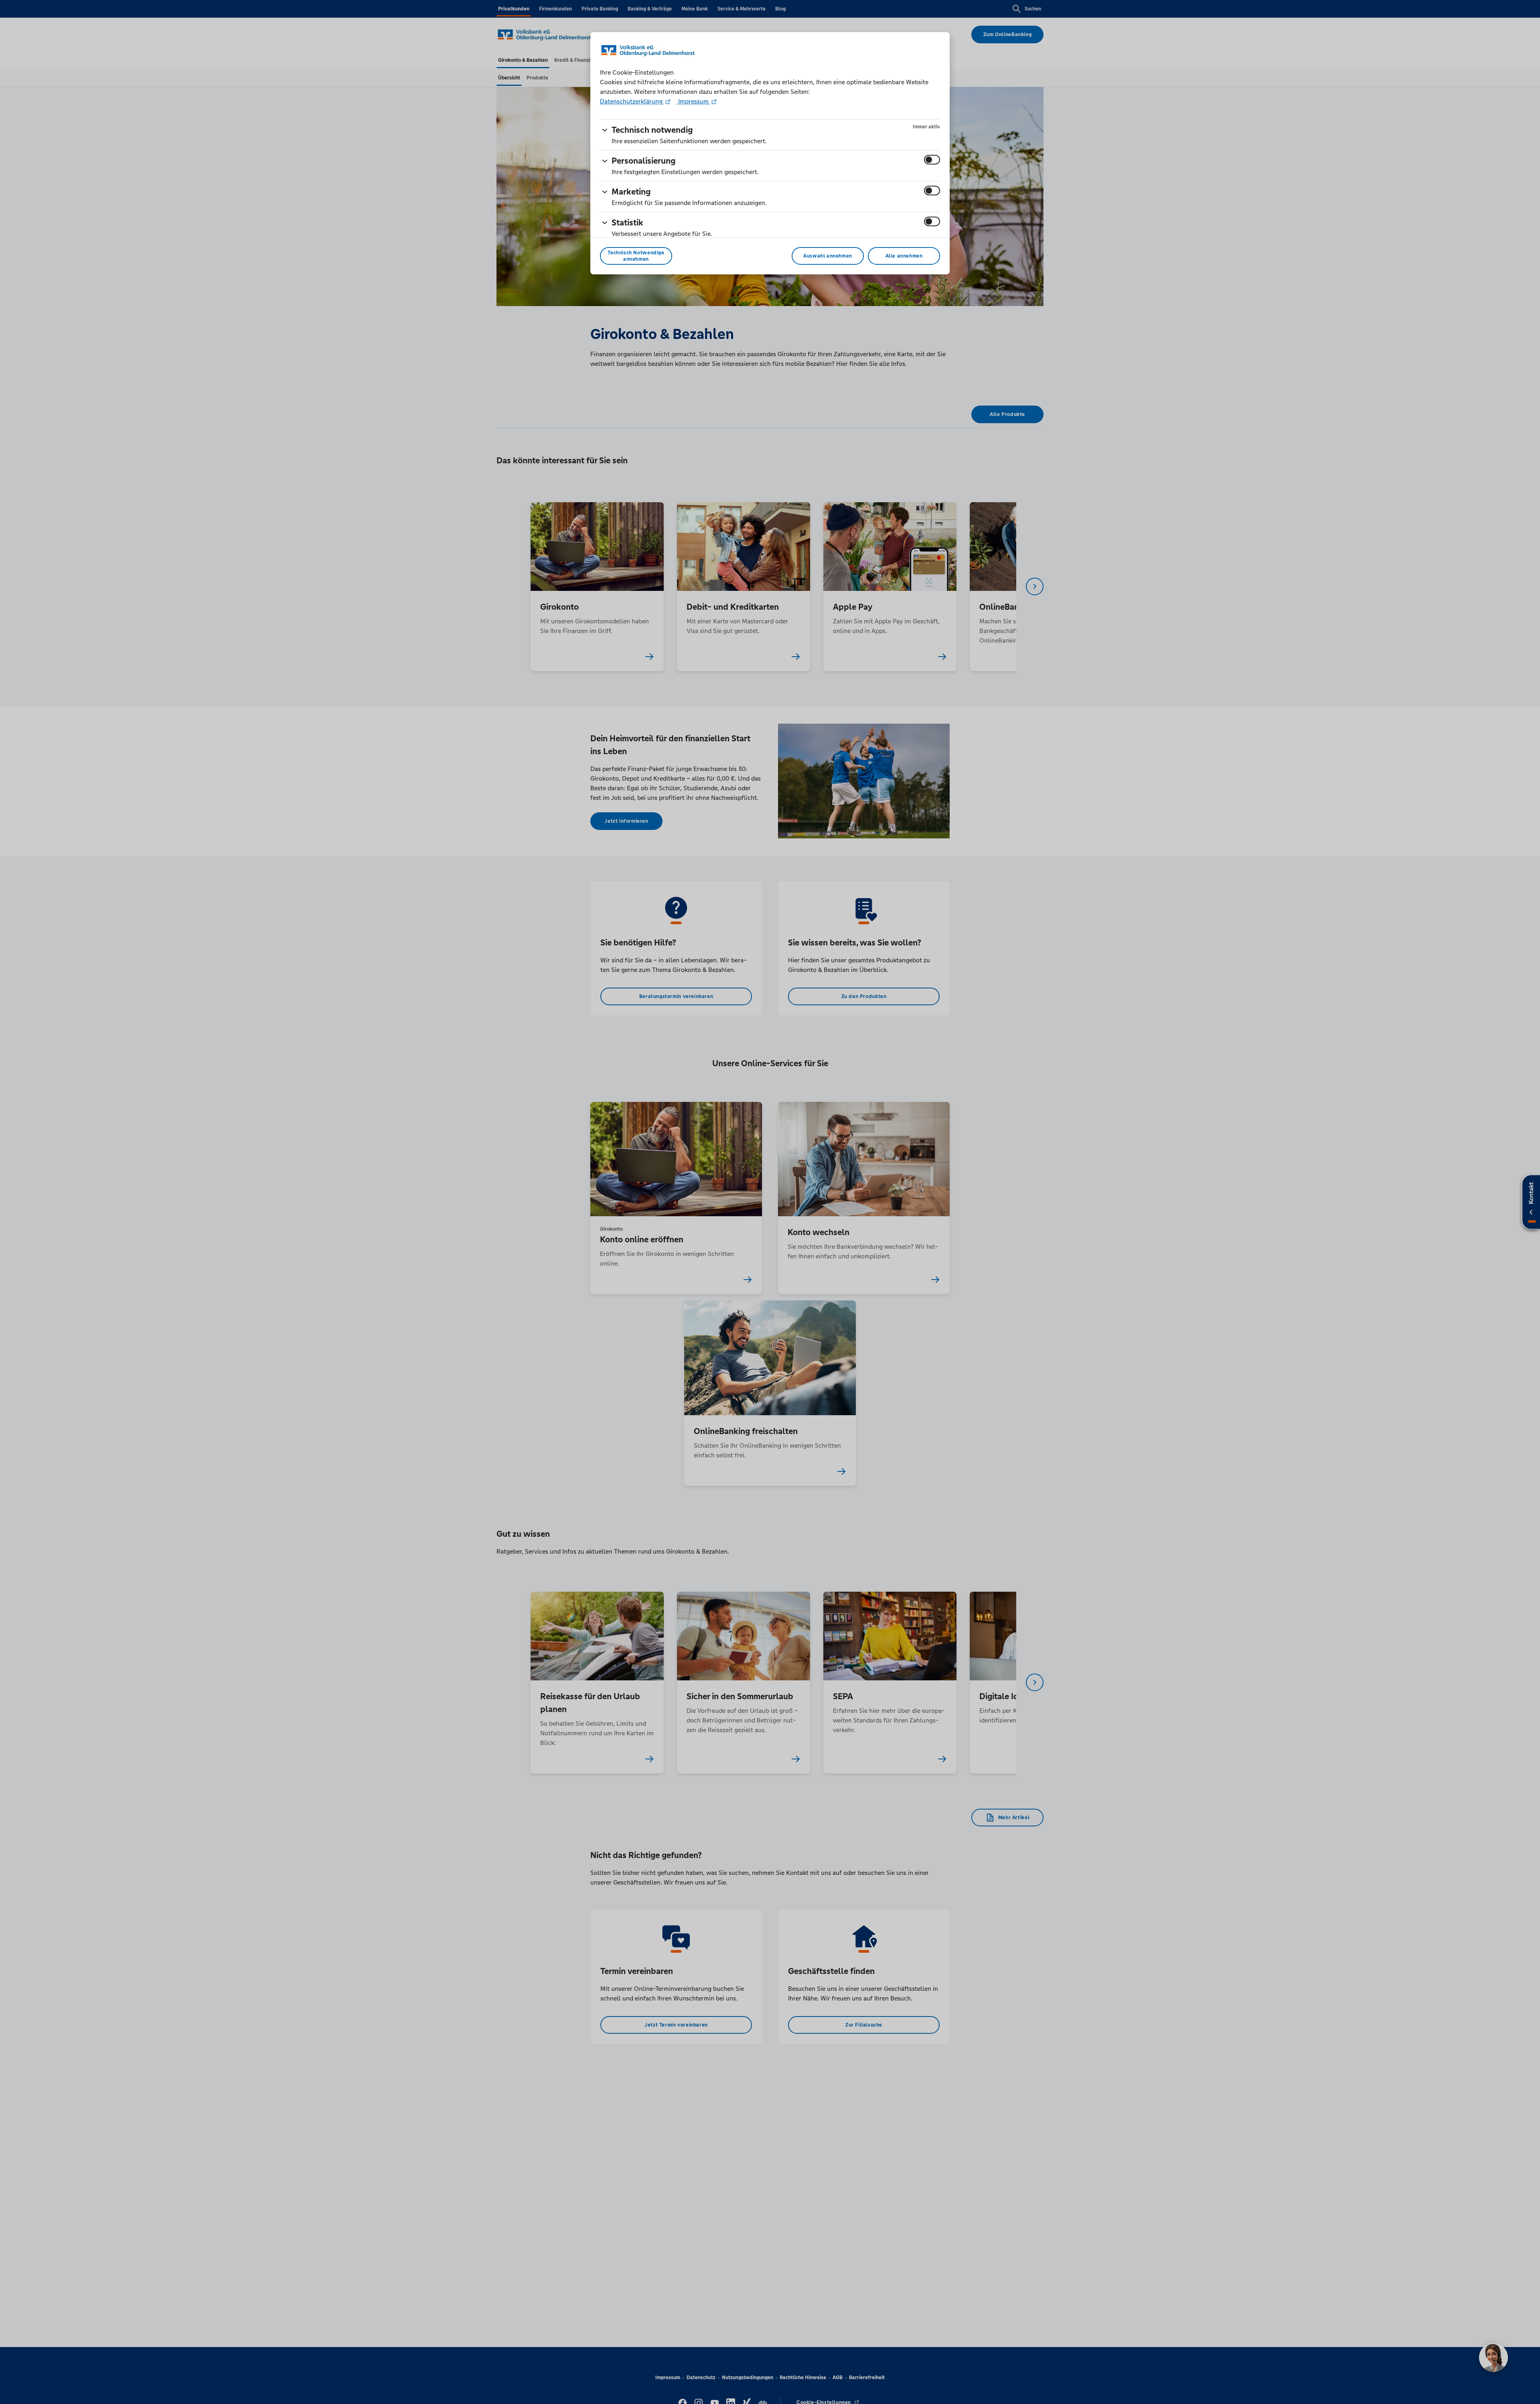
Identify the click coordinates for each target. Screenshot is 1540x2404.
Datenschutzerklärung (632, 101)
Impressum (693, 101)
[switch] (932, 160)
